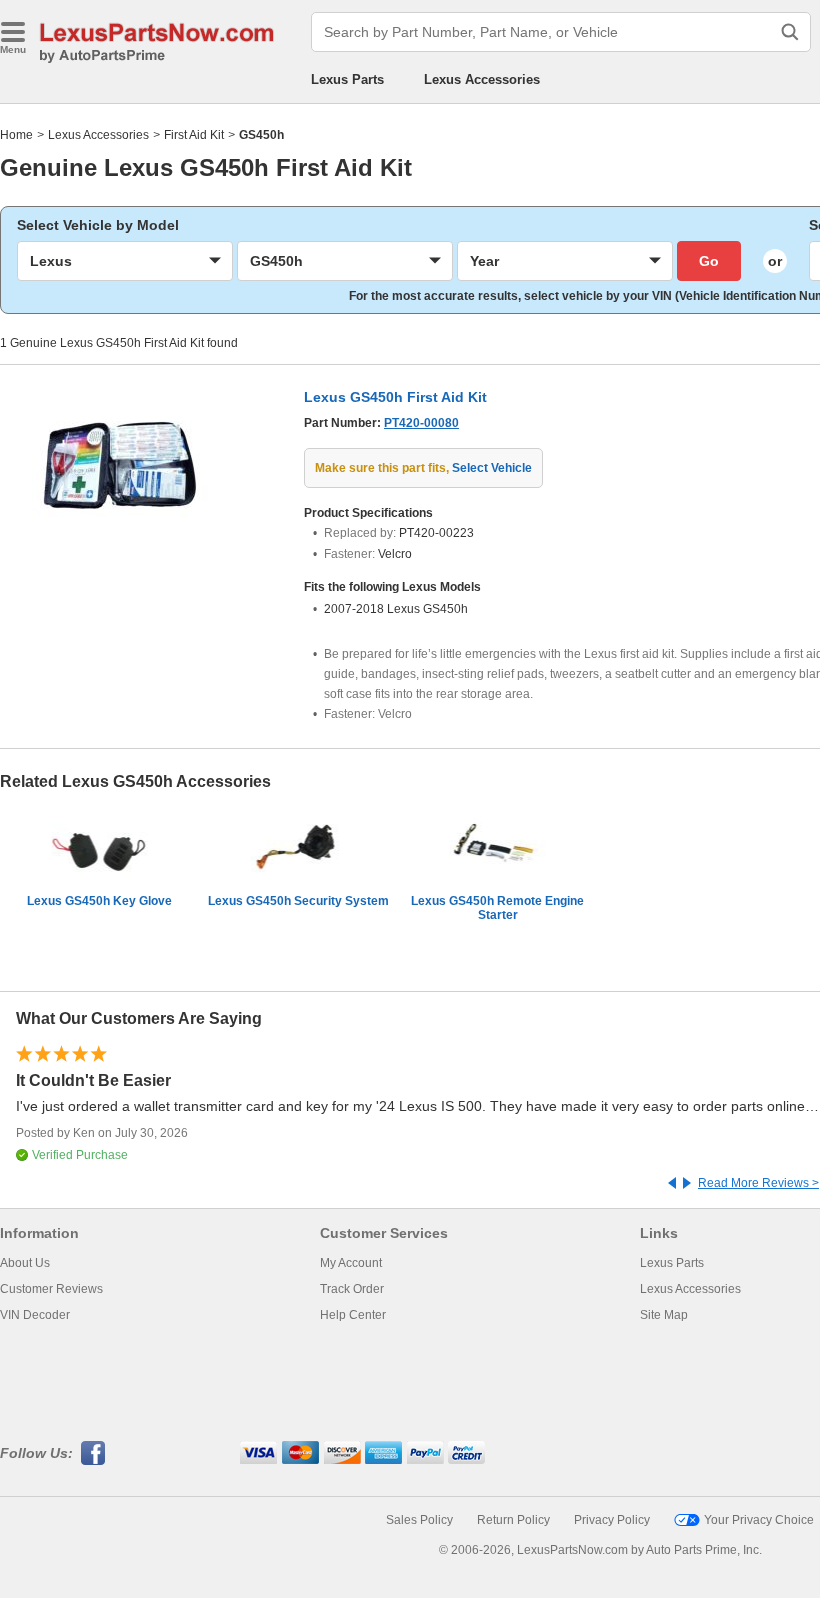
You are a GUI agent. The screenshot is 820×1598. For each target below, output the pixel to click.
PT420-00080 (421, 423)
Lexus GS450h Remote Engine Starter (497, 908)
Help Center (353, 1315)
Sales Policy (419, 1520)
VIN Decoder (35, 1315)
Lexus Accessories (482, 79)
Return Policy (513, 1520)
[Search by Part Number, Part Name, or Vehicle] (790, 32)
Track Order (352, 1289)
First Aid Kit (194, 135)
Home (16, 135)
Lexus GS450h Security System (298, 901)
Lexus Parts (347, 79)
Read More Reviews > (758, 1183)
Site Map (664, 1315)
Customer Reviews (51, 1289)
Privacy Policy (612, 1520)
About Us (25, 1263)
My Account (351, 1263)
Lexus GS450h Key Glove (99, 901)
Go (709, 261)
